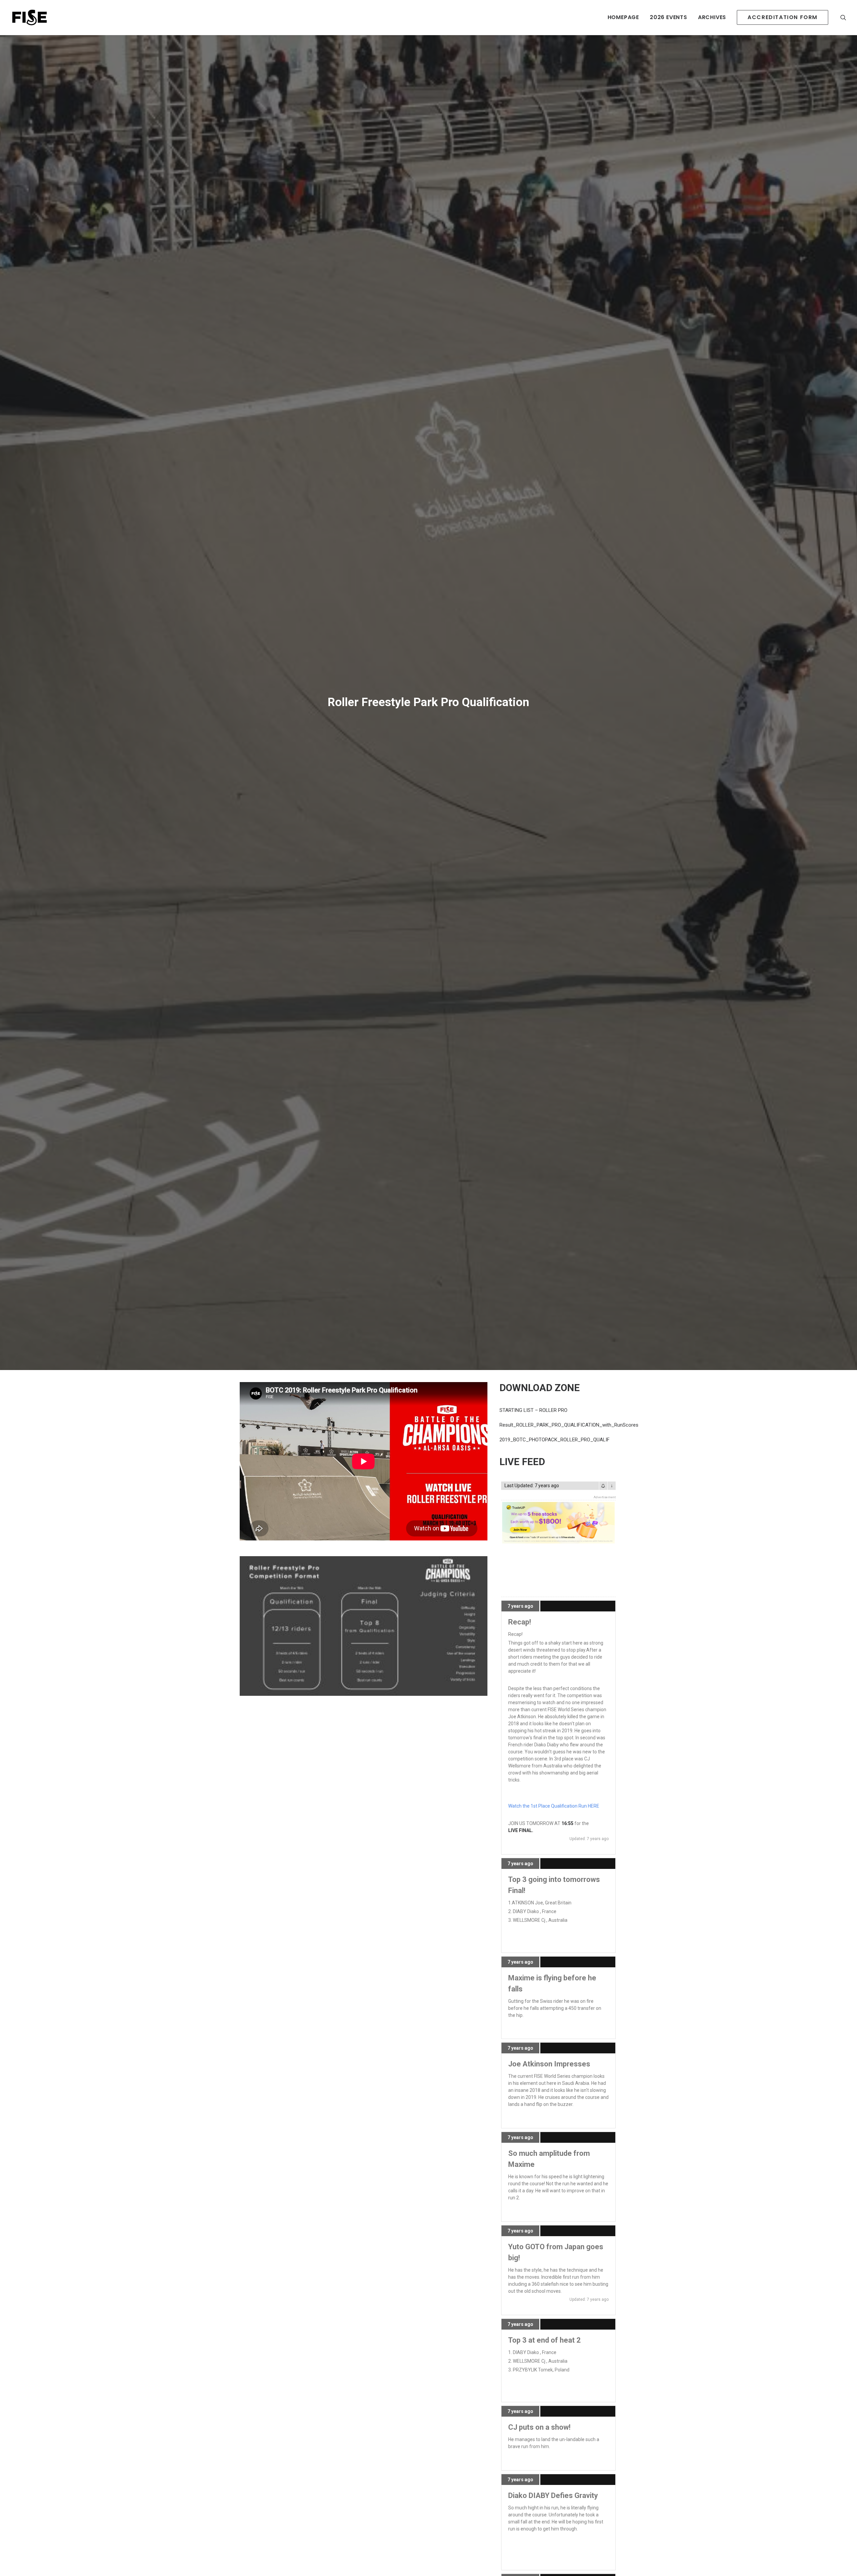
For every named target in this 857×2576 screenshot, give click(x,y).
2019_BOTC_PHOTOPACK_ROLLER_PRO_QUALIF (555, 1873)
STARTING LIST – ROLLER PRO (533, 1843)
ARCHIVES (712, 17)
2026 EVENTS (669, 17)
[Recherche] (843, 17)
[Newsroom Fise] (29, 17)
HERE (594, 2239)
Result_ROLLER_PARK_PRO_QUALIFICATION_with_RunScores (569, 1858)
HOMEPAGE (623, 17)
